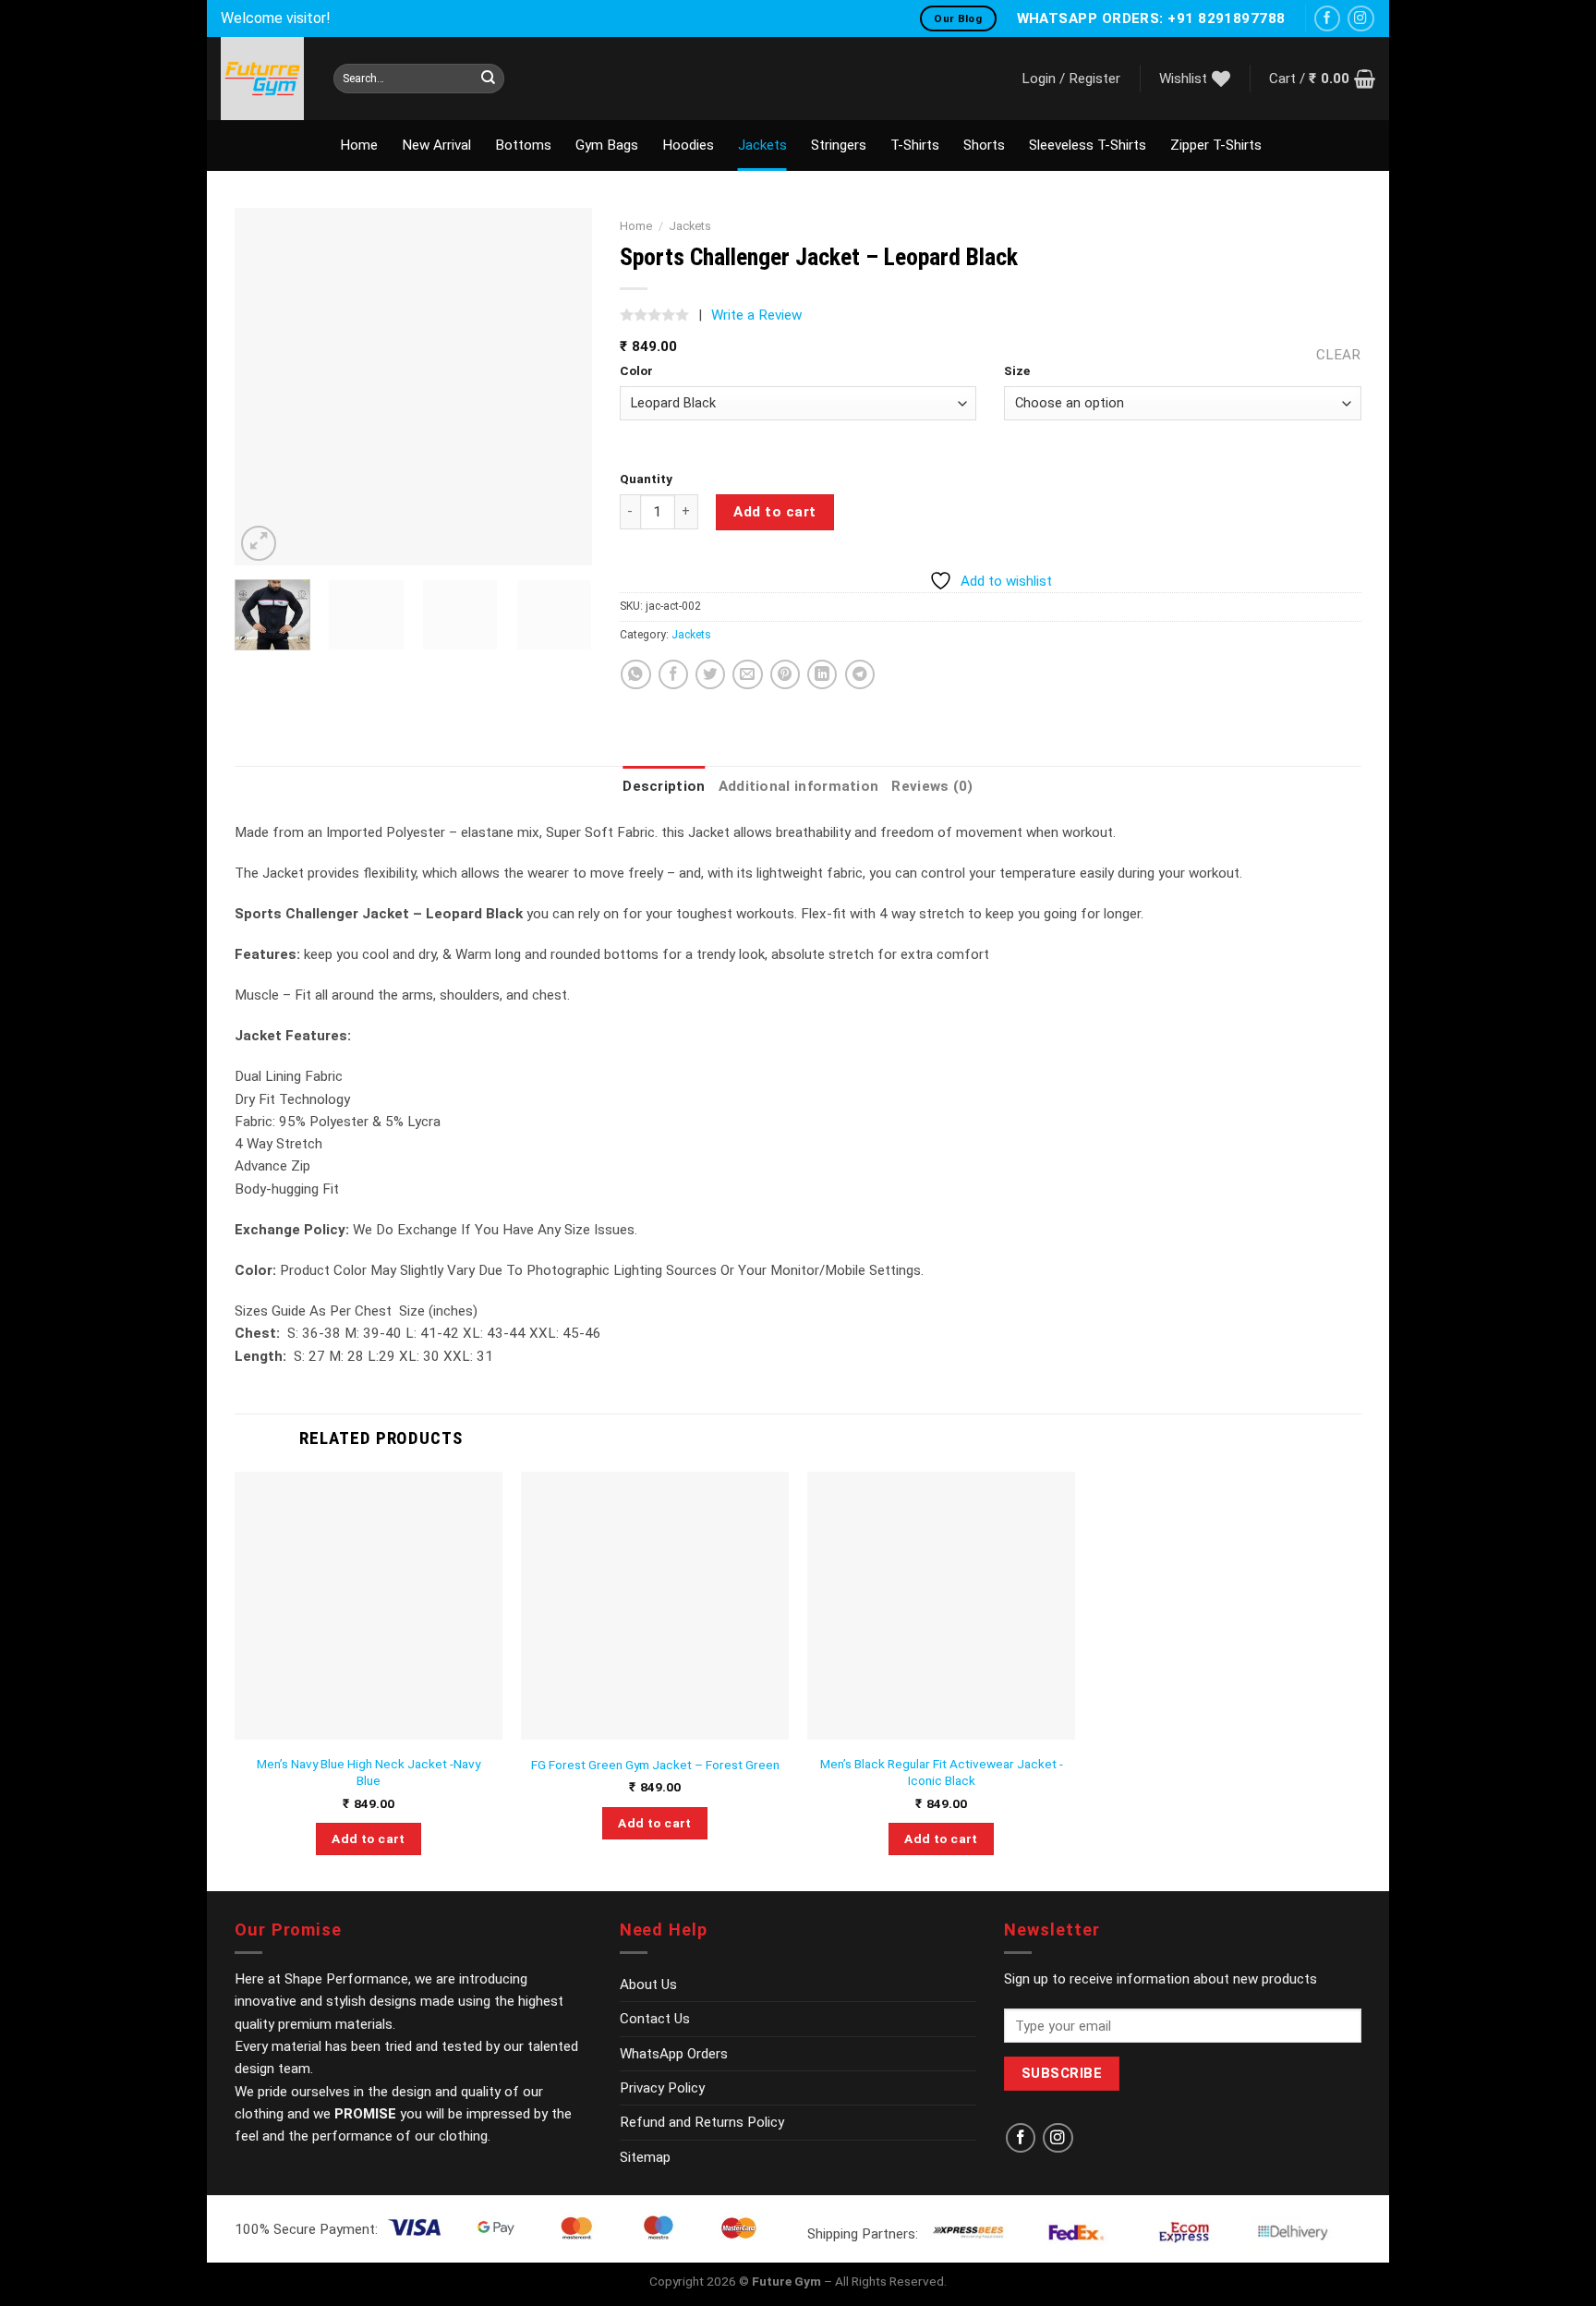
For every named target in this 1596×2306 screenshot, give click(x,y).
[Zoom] (259, 543)
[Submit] (488, 79)
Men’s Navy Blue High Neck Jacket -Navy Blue (369, 1772)
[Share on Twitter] (710, 674)
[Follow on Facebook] (1328, 19)
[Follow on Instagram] (1361, 19)
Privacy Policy (662, 2088)
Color (636, 370)
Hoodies (688, 145)
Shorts (984, 145)
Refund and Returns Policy (702, 2122)
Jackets (762, 145)
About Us (648, 1984)
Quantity (646, 479)
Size (1017, 370)
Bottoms (523, 145)
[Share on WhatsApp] (635, 674)
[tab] (664, 786)
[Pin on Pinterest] (785, 674)
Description (664, 786)
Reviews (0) (932, 786)
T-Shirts (915, 145)
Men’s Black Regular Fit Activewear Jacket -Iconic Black (942, 1772)
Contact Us (655, 2019)
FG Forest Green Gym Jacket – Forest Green (655, 1765)
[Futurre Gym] (263, 79)
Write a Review (756, 315)
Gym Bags (607, 145)
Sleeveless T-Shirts (1088, 145)
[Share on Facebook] (673, 674)
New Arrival (436, 145)
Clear (1338, 355)
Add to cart (774, 512)
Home (359, 145)
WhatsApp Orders (674, 2054)
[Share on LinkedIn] (822, 674)
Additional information (799, 786)
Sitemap (645, 2157)
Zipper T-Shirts (1216, 145)
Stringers (839, 145)
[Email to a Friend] (747, 674)
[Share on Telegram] (860, 674)
